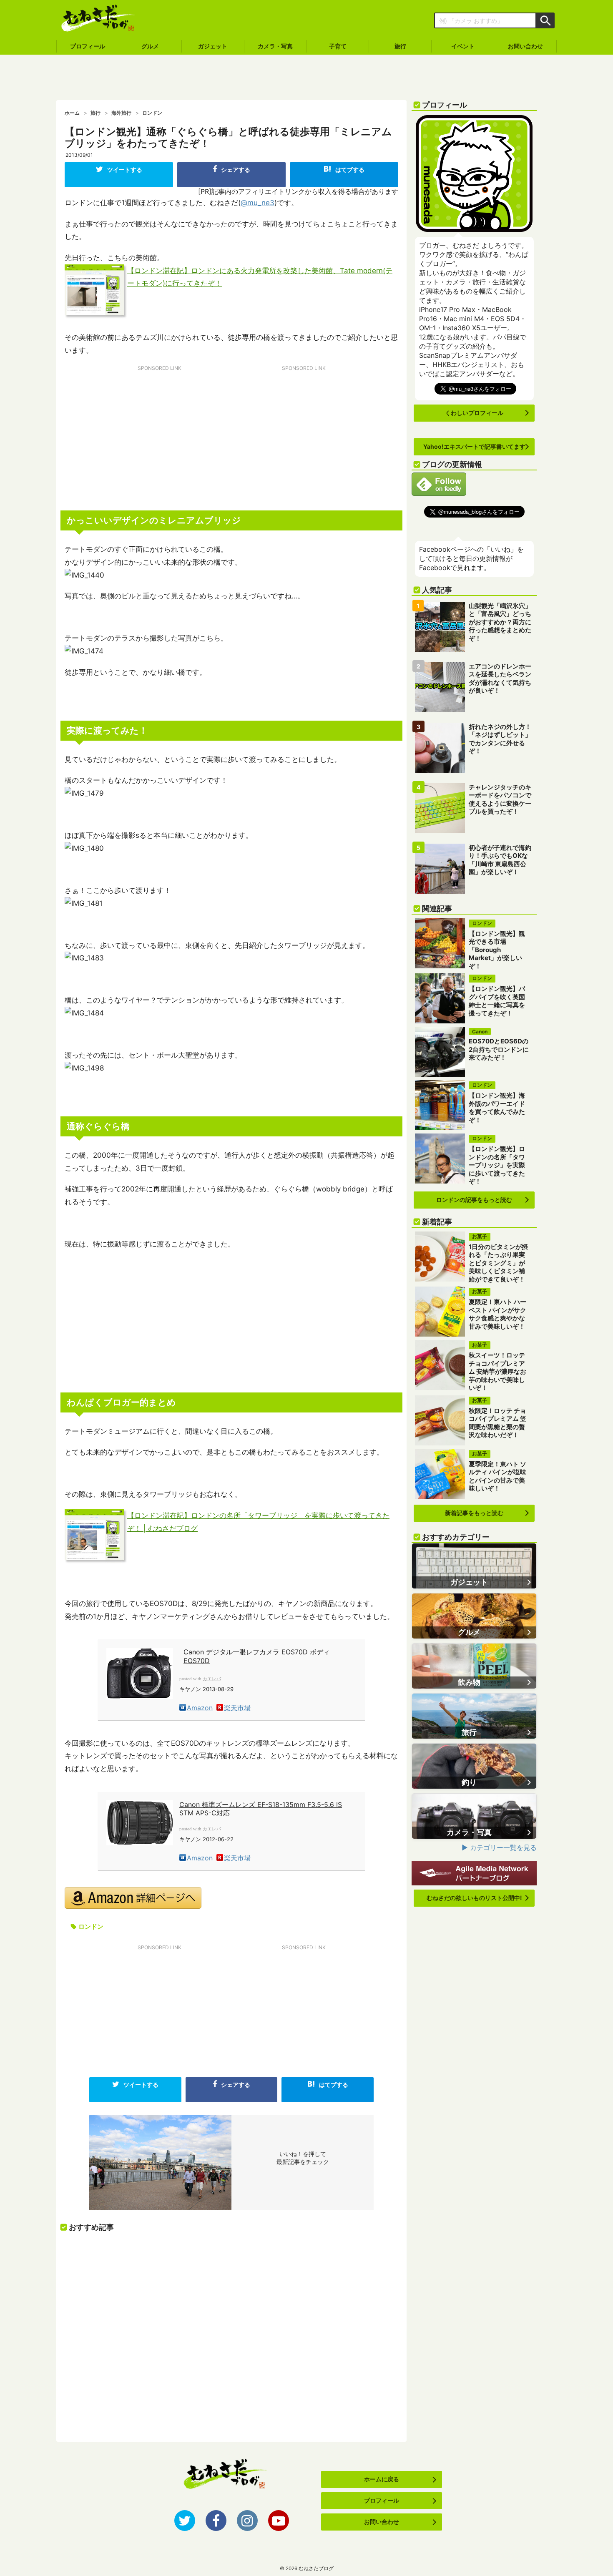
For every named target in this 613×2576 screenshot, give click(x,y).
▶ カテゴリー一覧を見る (499, 1847)
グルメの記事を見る (474, 1616)
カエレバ (212, 1679)
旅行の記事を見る (474, 1716)
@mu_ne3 (258, 203)
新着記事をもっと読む (474, 1513)
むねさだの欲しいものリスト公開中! (474, 1898)
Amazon (200, 1708)
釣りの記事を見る (474, 1766)
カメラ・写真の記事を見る (474, 1816)
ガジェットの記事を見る (474, 1566)
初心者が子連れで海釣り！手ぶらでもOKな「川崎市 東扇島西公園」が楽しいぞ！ (500, 860)
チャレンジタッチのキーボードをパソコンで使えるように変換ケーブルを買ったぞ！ (500, 799)
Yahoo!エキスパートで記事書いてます (474, 446)
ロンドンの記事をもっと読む (474, 1200)
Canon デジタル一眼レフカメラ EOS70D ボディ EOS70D (257, 1656)
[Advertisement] (306, 78)
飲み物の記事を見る (474, 1666)
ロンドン (91, 1926)
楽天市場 (237, 1708)
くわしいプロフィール (474, 413)
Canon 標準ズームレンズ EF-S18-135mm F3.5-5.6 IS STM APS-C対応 (261, 1809)
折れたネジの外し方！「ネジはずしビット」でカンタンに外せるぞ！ (500, 739)
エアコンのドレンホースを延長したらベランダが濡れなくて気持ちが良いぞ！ (500, 679)
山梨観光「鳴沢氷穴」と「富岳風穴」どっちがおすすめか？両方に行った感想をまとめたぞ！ (500, 622)
